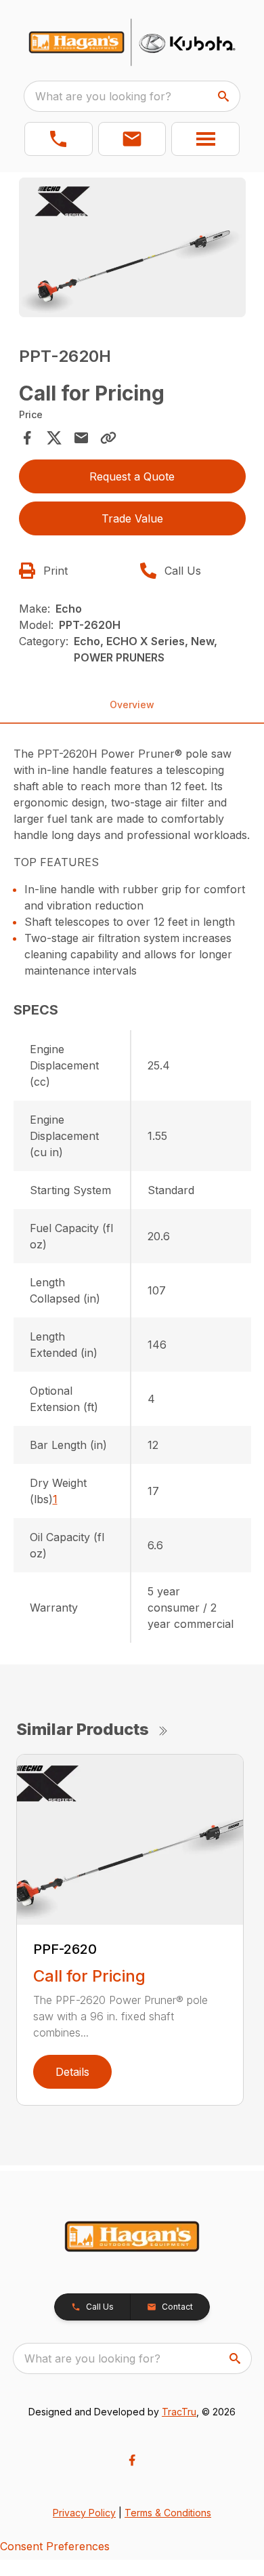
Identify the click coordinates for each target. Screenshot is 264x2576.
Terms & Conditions (168, 2513)
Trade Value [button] (132, 518)
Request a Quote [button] (132, 476)
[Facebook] (132, 2460)
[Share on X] (54, 438)
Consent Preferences (55, 2546)
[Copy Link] (108, 438)
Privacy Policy (84, 2513)
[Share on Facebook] (27, 438)
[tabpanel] (132, 250)
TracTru (179, 2412)
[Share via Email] (81, 438)
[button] (59, 139)
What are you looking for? (103, 96)
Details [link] (72, 2072)
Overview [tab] (132, 704)
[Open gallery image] (132, 248)
